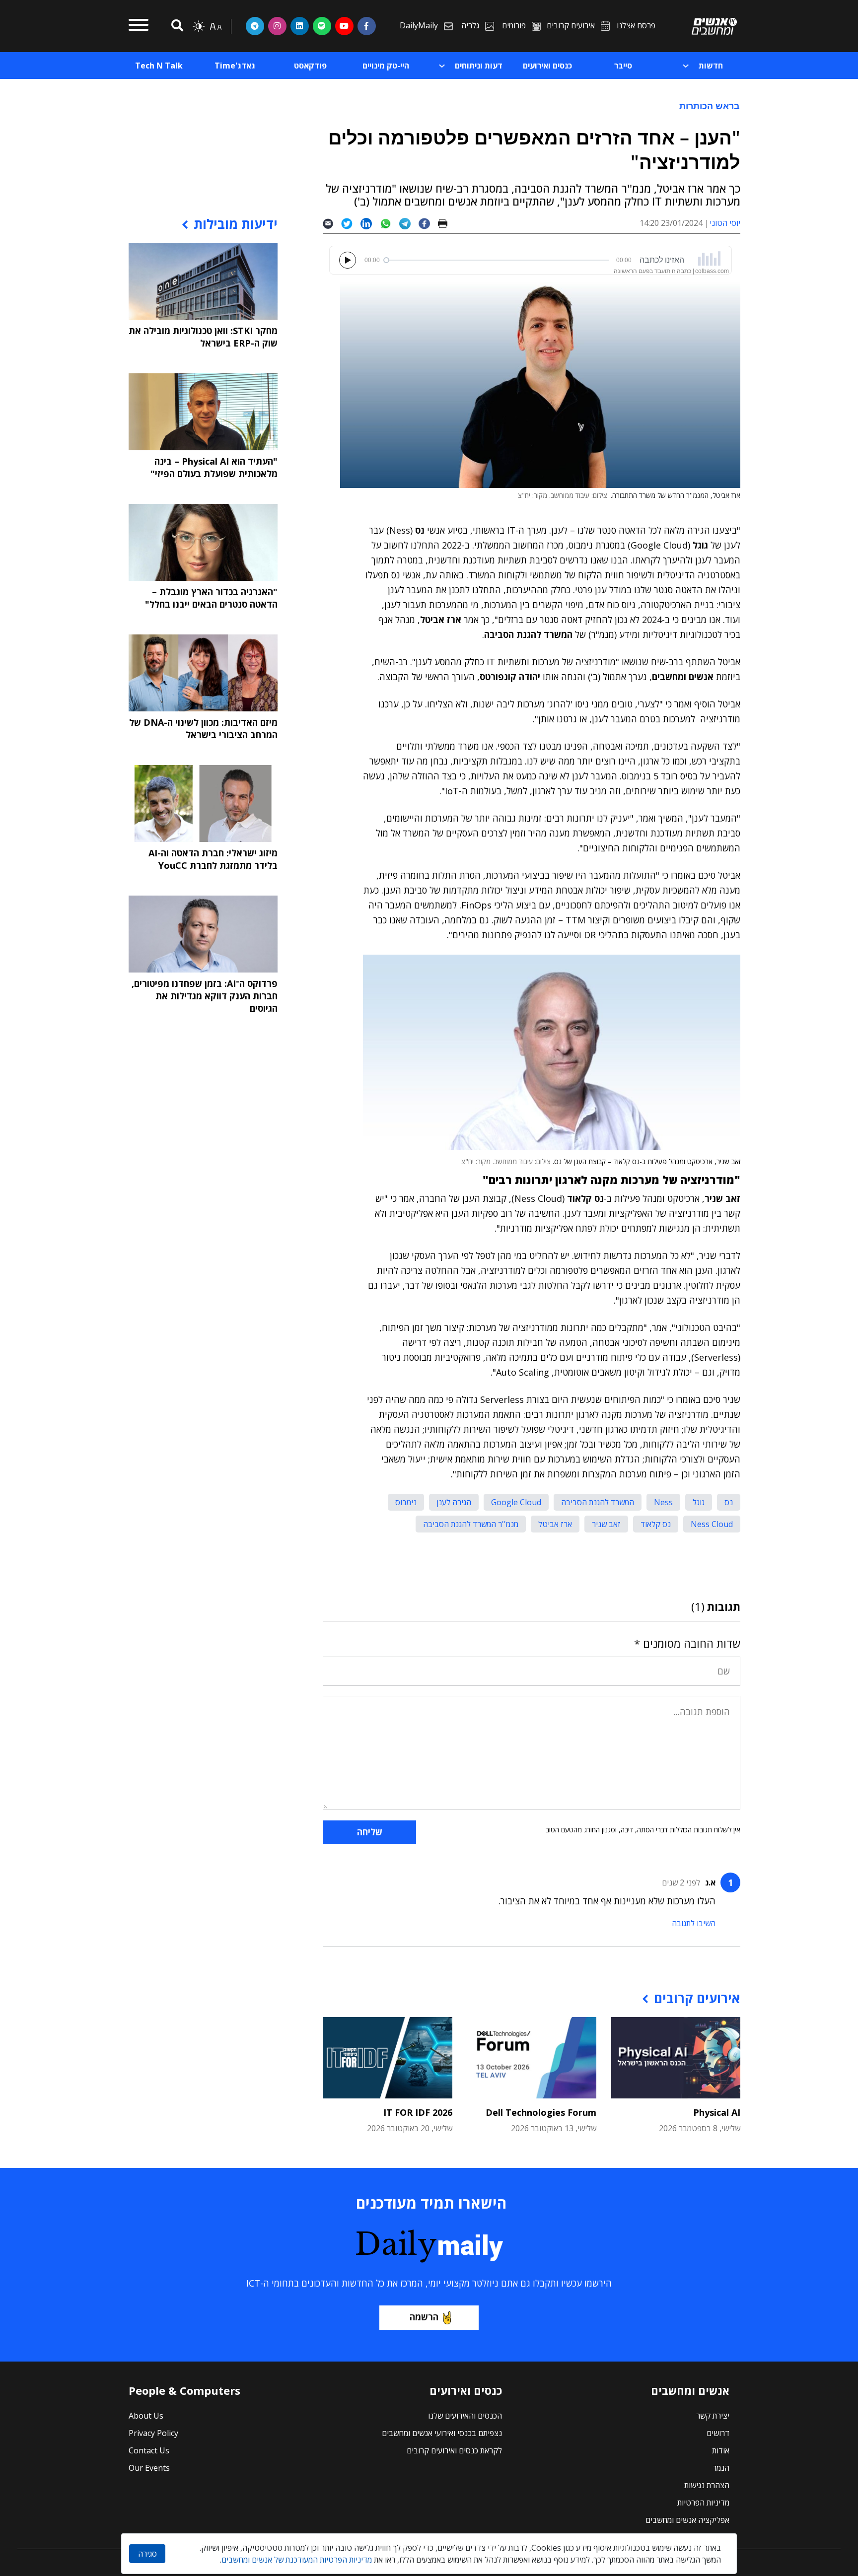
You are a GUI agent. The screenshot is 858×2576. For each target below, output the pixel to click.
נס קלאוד (656, 1524)
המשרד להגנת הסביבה (598, 1502)
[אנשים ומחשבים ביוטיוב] (344, 26)
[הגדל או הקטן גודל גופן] (215, 26)
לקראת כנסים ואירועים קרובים (454, 2450)
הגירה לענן (454, 1502)
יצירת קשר (713, 2416)
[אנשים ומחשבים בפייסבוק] (367, 26)
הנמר (721, 2468)
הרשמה (424, 2317)
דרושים (718, 2433)
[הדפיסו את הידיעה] (447, 223)
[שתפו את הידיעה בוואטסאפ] (390, 223)
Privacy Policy (153, 2433)
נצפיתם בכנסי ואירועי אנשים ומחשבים (442, 2433)
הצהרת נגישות (707, 2485)
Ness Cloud (712, 1524)
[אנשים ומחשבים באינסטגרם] (277, 26)
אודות (721, 2450)
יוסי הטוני (725, 223)
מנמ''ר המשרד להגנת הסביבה (471, 1524)
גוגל (699, 1502)
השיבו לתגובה (694, 1923)
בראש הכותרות (710, 106)
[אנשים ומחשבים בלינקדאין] (300, 26)
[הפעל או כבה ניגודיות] (199, 26)
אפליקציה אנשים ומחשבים (687, 2520)
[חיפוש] (176, 26)
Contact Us (149, 2450)
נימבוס (406, 1502)
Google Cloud (516, 1502)
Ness (663, 1502)
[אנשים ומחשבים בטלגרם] (255, 26)
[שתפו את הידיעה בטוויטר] (351, 223)
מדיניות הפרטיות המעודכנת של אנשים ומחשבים (297, 2560)
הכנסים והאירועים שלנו (465, 2416)
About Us (146, 2416)
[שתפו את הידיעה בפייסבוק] (428, 223)
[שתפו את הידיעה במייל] (332, 223)
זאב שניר (606, 1524)
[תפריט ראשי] (139, 26)
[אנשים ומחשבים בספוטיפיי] (322, 26)
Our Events (149, 2468)
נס (729, 1502)
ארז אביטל (555, 1524)
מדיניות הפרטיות (703, 2503)
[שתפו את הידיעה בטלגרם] (409, 223)
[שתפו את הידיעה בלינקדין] (370, 223)
